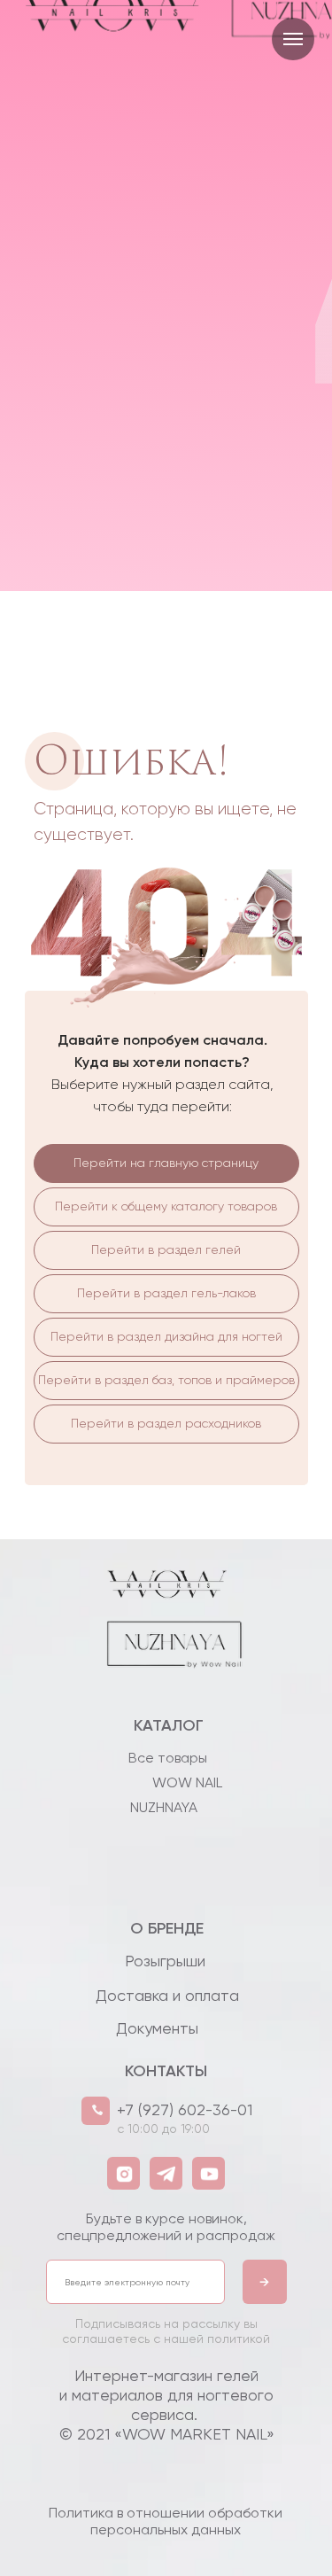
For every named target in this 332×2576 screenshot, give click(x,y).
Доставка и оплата (167, 1995)
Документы (157, 2028)
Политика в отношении (166, 2521)
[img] (166, 1663)
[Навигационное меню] (293, 39)
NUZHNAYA (164, 1807)
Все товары (168, 1758)
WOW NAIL (187, 1782)
